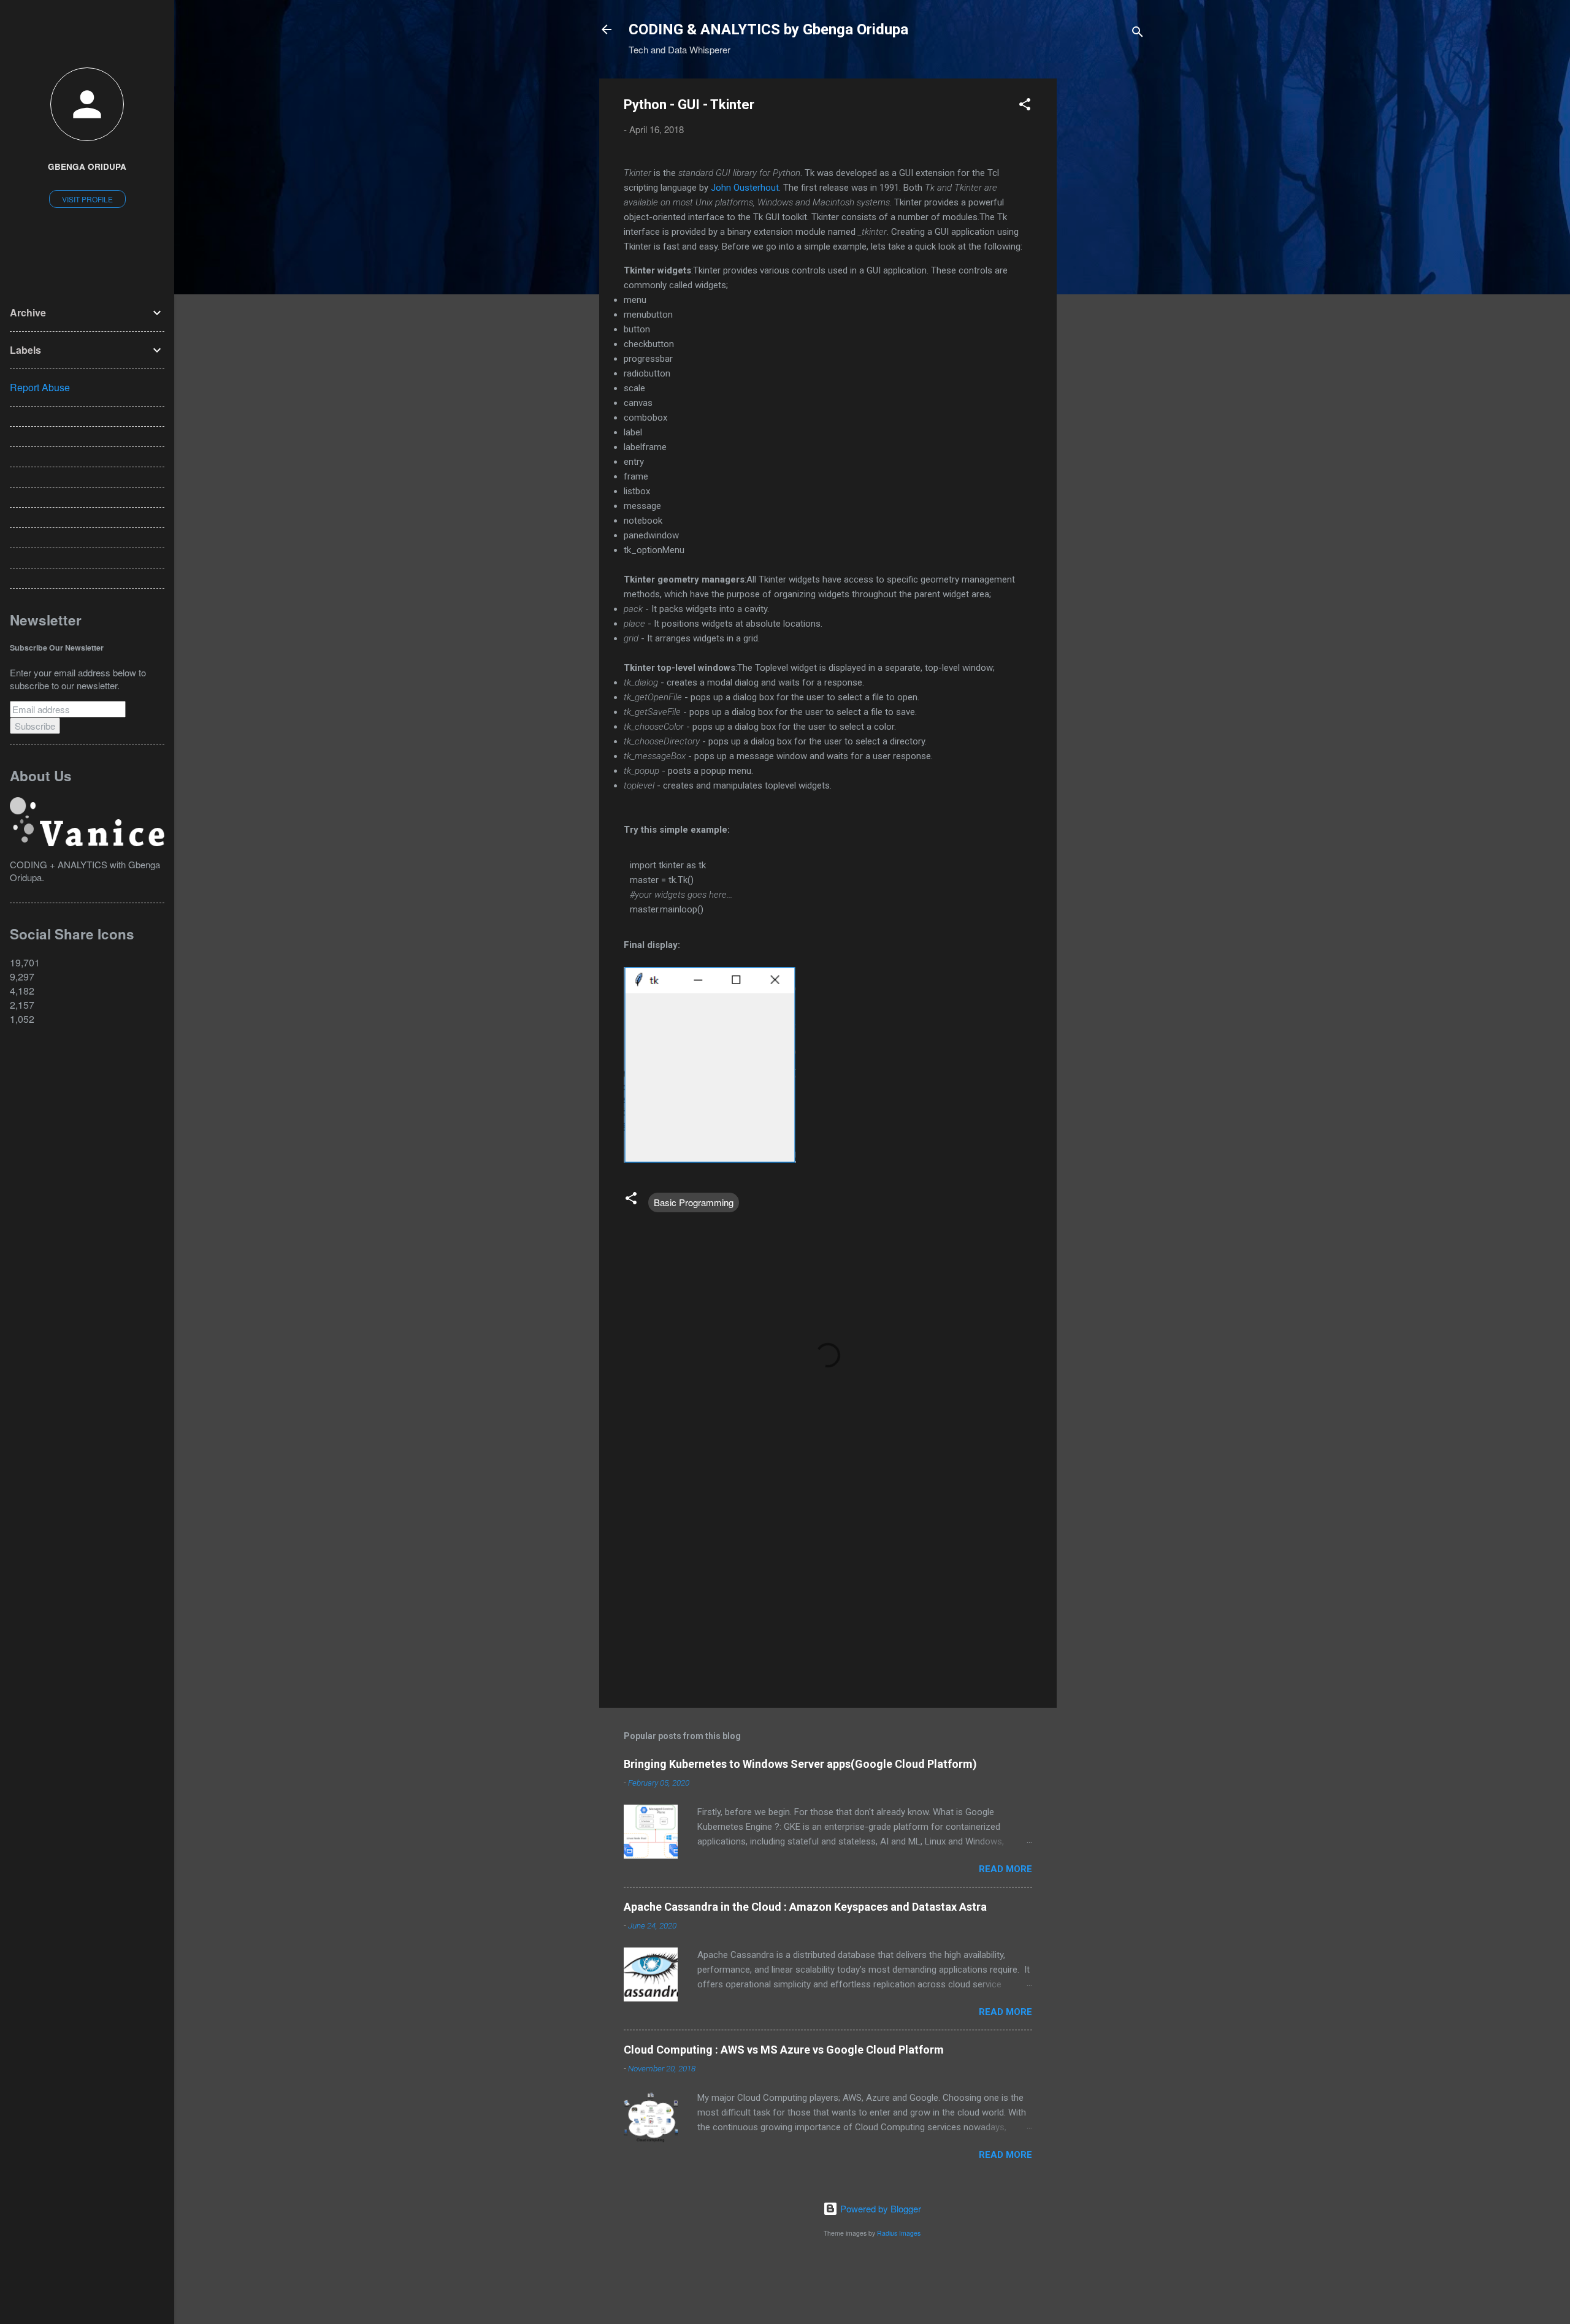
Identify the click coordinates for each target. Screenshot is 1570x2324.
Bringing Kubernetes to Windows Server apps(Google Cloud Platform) (800, 1764)
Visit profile (87, 199)
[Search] (1138, 33)
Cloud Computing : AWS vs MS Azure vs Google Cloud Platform (784, 2050)
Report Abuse (40, 387)
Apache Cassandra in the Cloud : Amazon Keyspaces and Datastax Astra (805, 1907)
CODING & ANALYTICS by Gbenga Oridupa (768, 29)
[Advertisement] (1106, 262)
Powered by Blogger (879, 2208)
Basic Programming (694, 1202)
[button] (1025, 106)
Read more (1005, 1869)
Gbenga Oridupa (87, 166)
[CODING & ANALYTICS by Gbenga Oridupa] (87, 842)
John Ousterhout (745, 188)
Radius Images (899, 2233)
